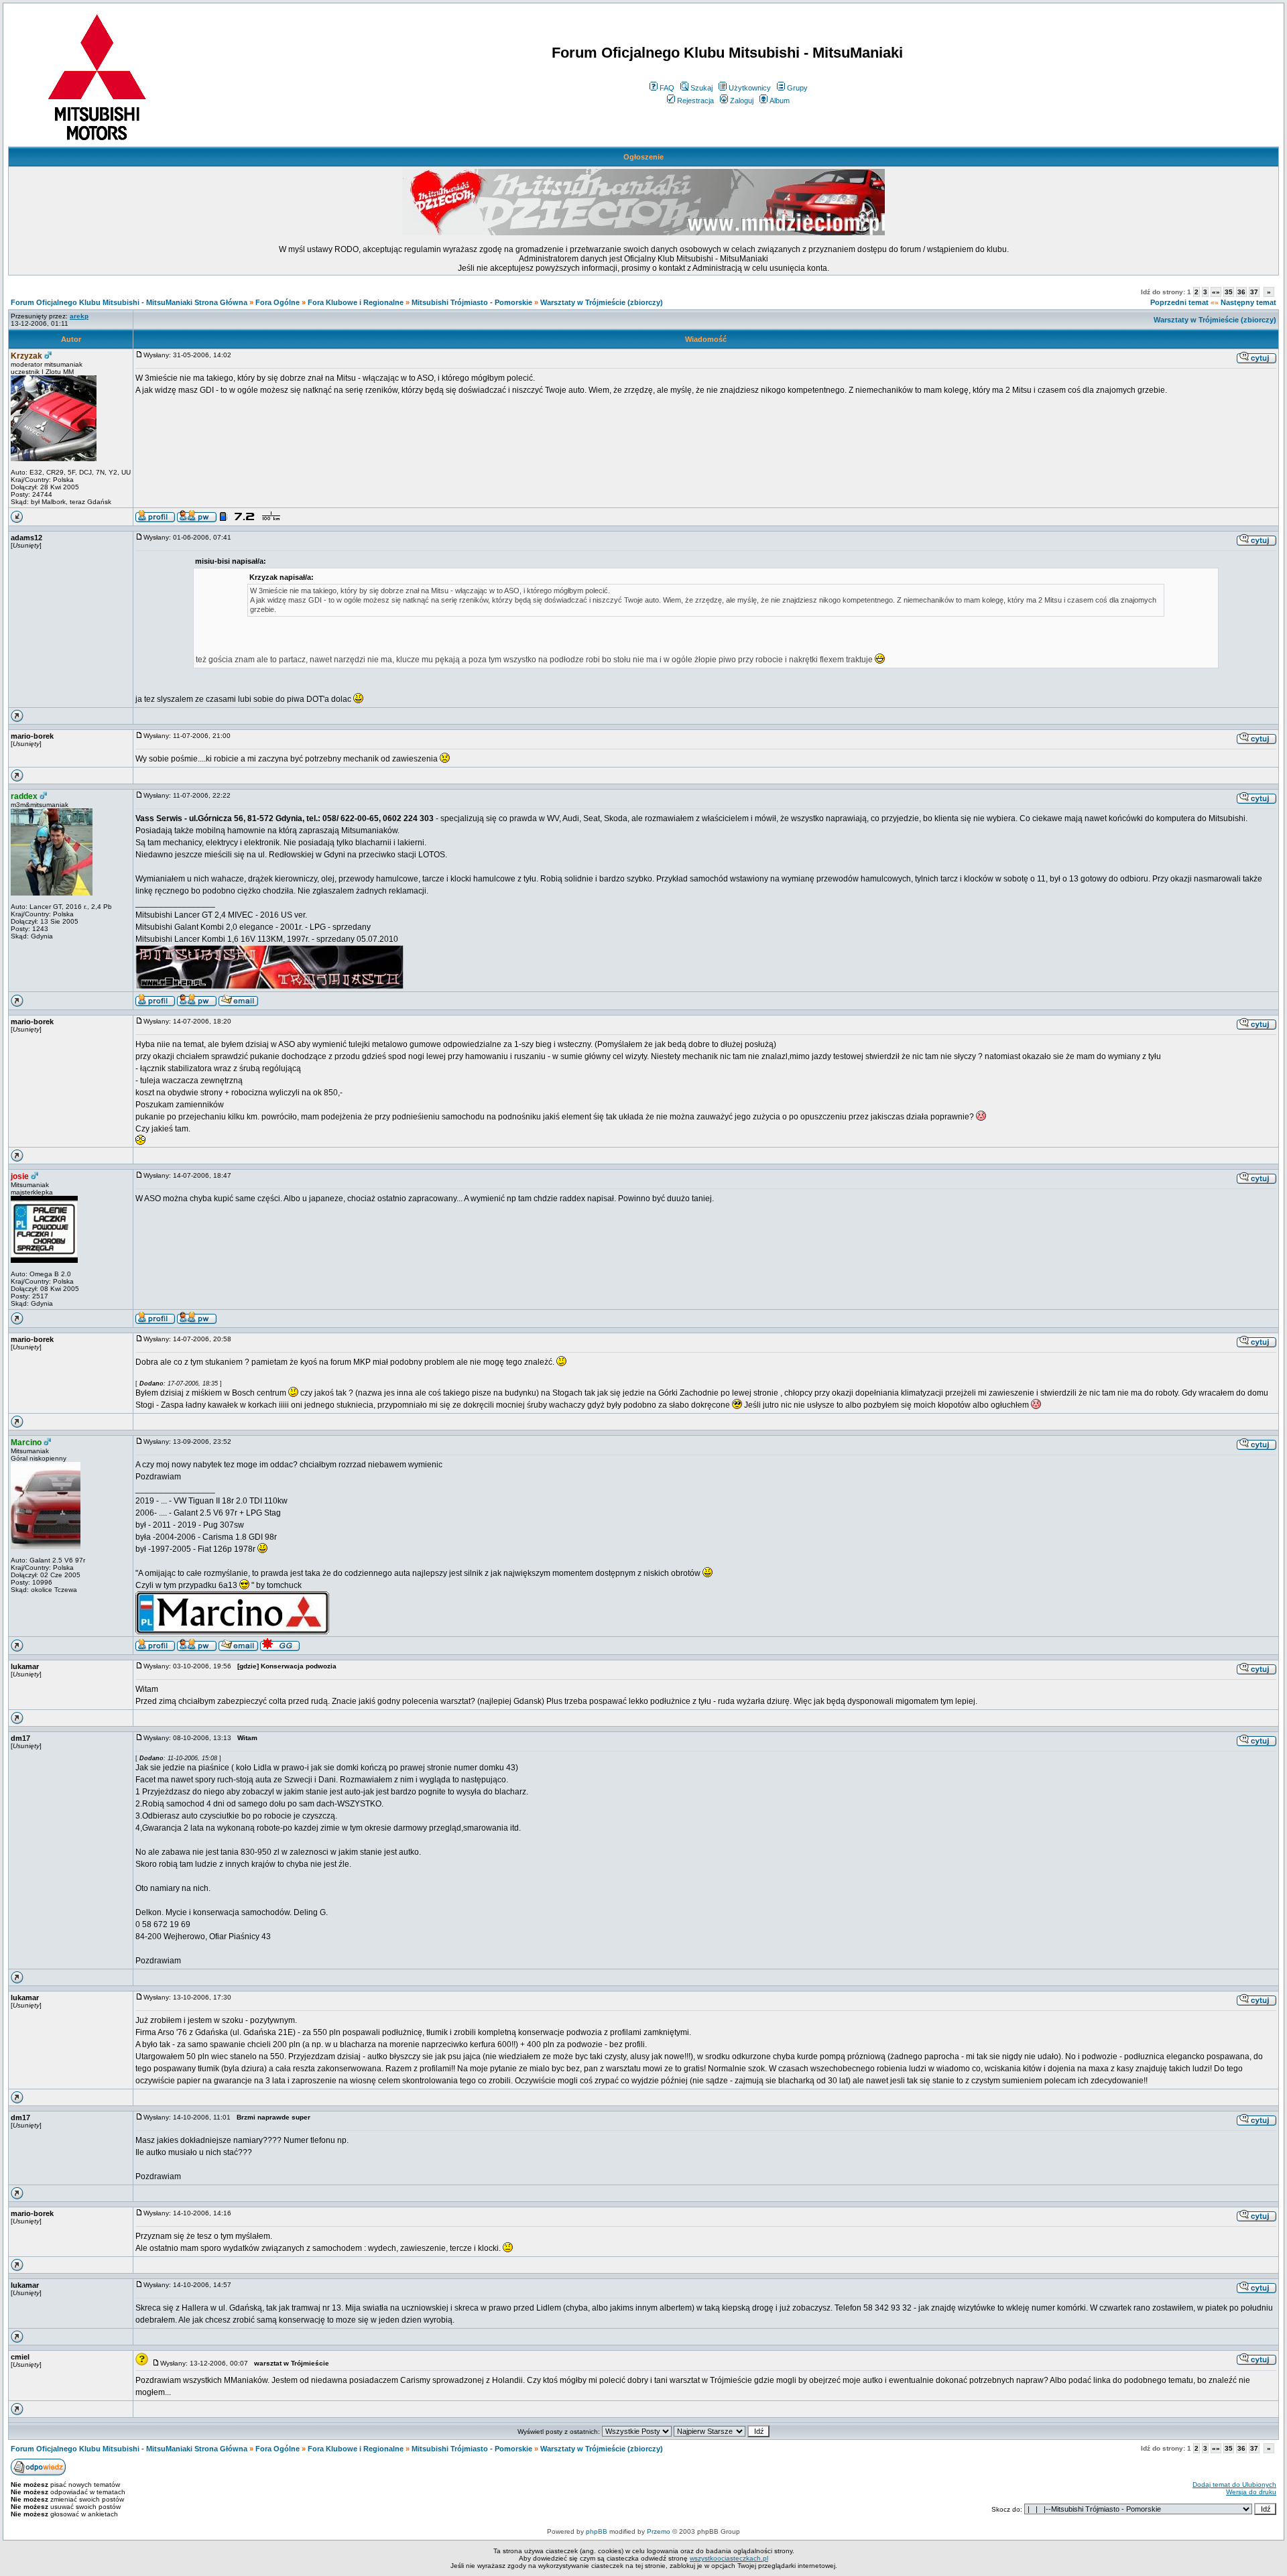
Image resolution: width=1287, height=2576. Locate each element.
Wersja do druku (1251, 2492)
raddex (24, 796)
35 (1229, 292)
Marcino (26, 1443)
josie (20, 1176)
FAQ (667, 88)
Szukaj (701, 88)
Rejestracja (695, 101)
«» (1216, 292)
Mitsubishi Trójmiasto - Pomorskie (472, 302)
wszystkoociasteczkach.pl (729, 2558)
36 (1241, 292)
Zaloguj (742, 101)
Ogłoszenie (643, 157)
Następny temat (1248, 302)
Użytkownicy (750, 88)
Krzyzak (26, 356)
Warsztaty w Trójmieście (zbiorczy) (602, 302)
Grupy (797, 88)
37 (1254, 292)
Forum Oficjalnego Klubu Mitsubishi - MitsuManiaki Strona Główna (129, 302)
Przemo (659, 2531)
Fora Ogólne (278, 302)
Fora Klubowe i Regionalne (356, 302)
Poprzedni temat (1179, 302)
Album (780, 101)
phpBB (597, 2531)
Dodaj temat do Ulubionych (1234, 2485)
